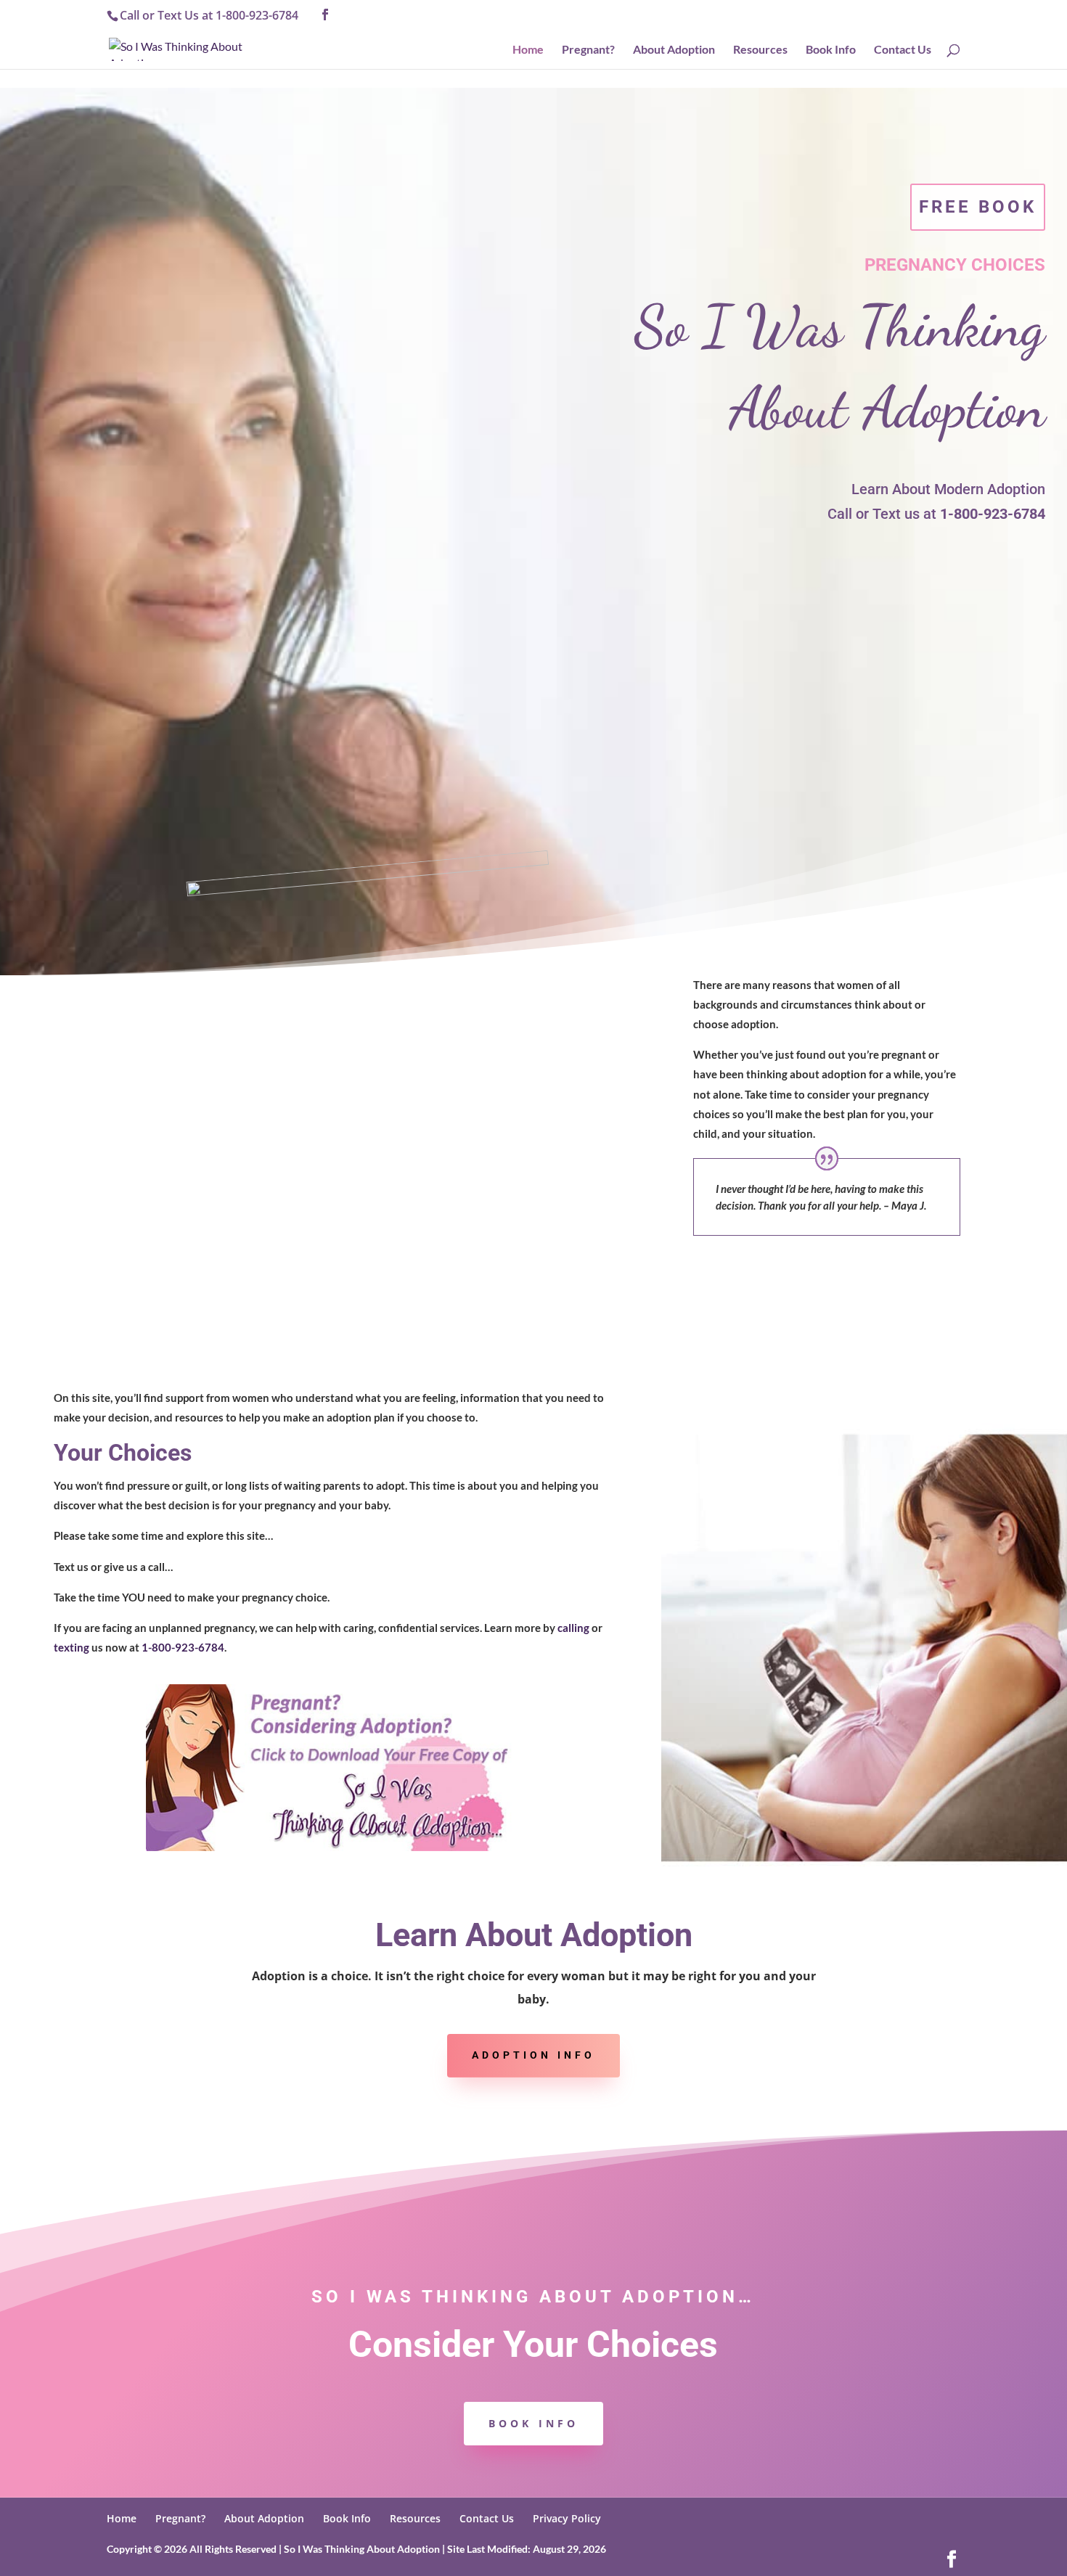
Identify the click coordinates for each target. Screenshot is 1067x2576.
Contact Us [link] (903, 50)
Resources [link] (760, 50)
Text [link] (169, 15)
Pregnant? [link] (588, 50)
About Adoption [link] (674, 50)
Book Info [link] (831, 50)
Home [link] (528, 50)
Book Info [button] (533, 2423)
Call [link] (130, 15)
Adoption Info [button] (533, 2055)
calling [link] (573, 1628)
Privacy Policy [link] (567, 2518)
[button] (325, 15)
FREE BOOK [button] (978, 207)
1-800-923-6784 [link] (257, 15)
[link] (185, 48)
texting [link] (71, 1647)
